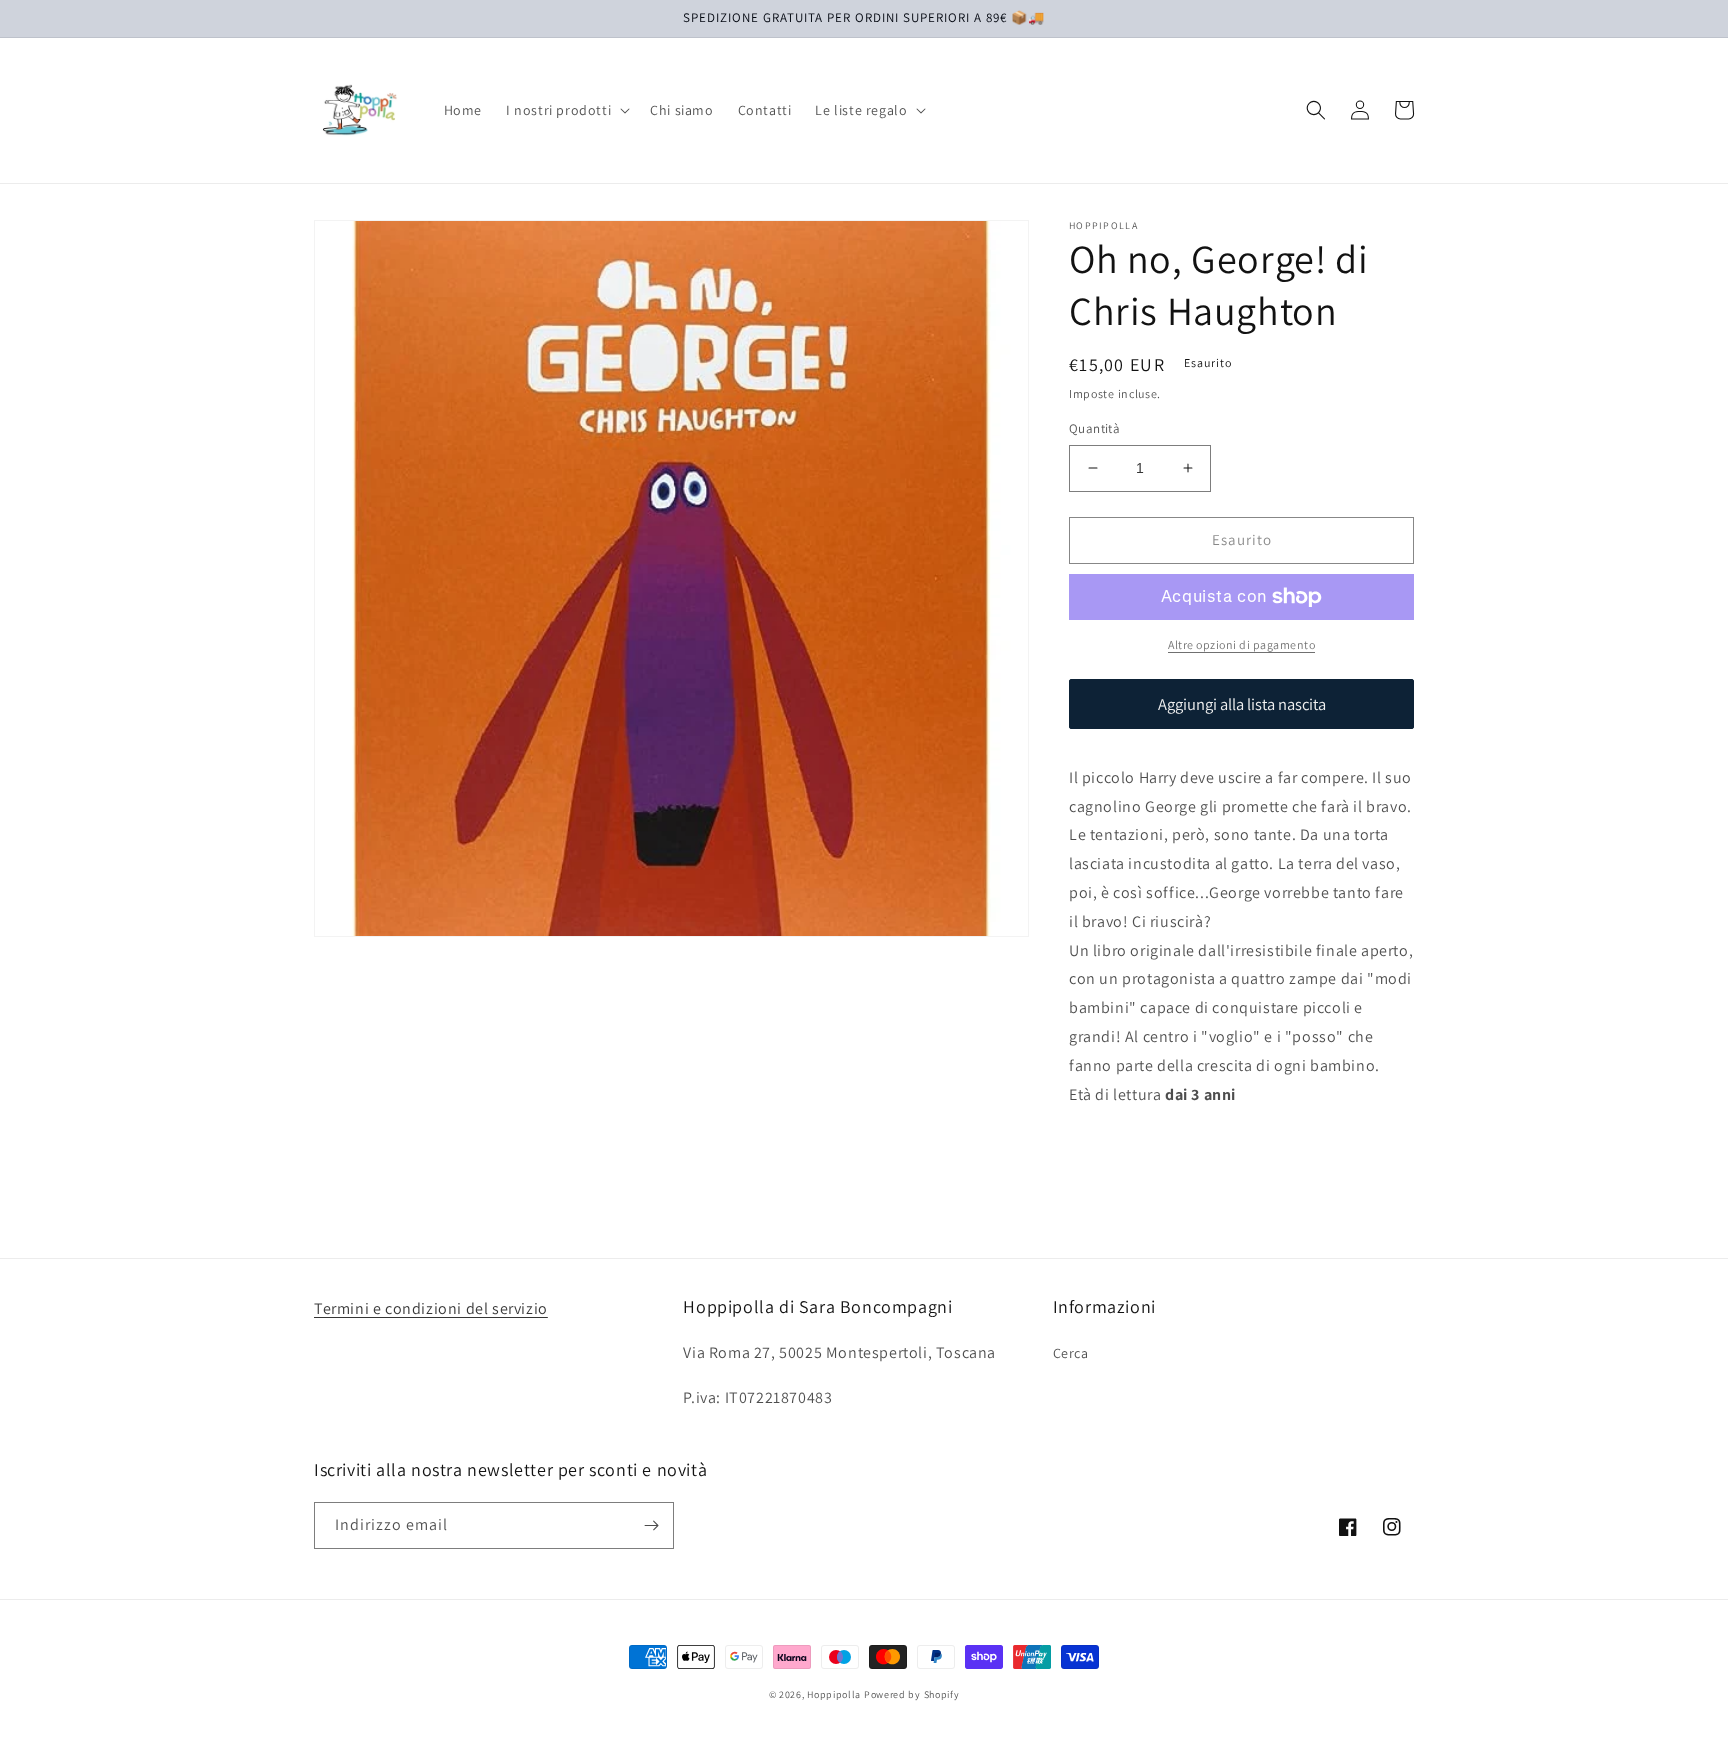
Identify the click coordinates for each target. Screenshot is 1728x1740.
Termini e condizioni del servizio (431, 1308)
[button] (566, 110)
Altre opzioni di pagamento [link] (1241, 644)
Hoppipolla (834, 1694)
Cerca (1071, 1353)
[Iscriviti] (651, 1525)
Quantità (1094, 428)
